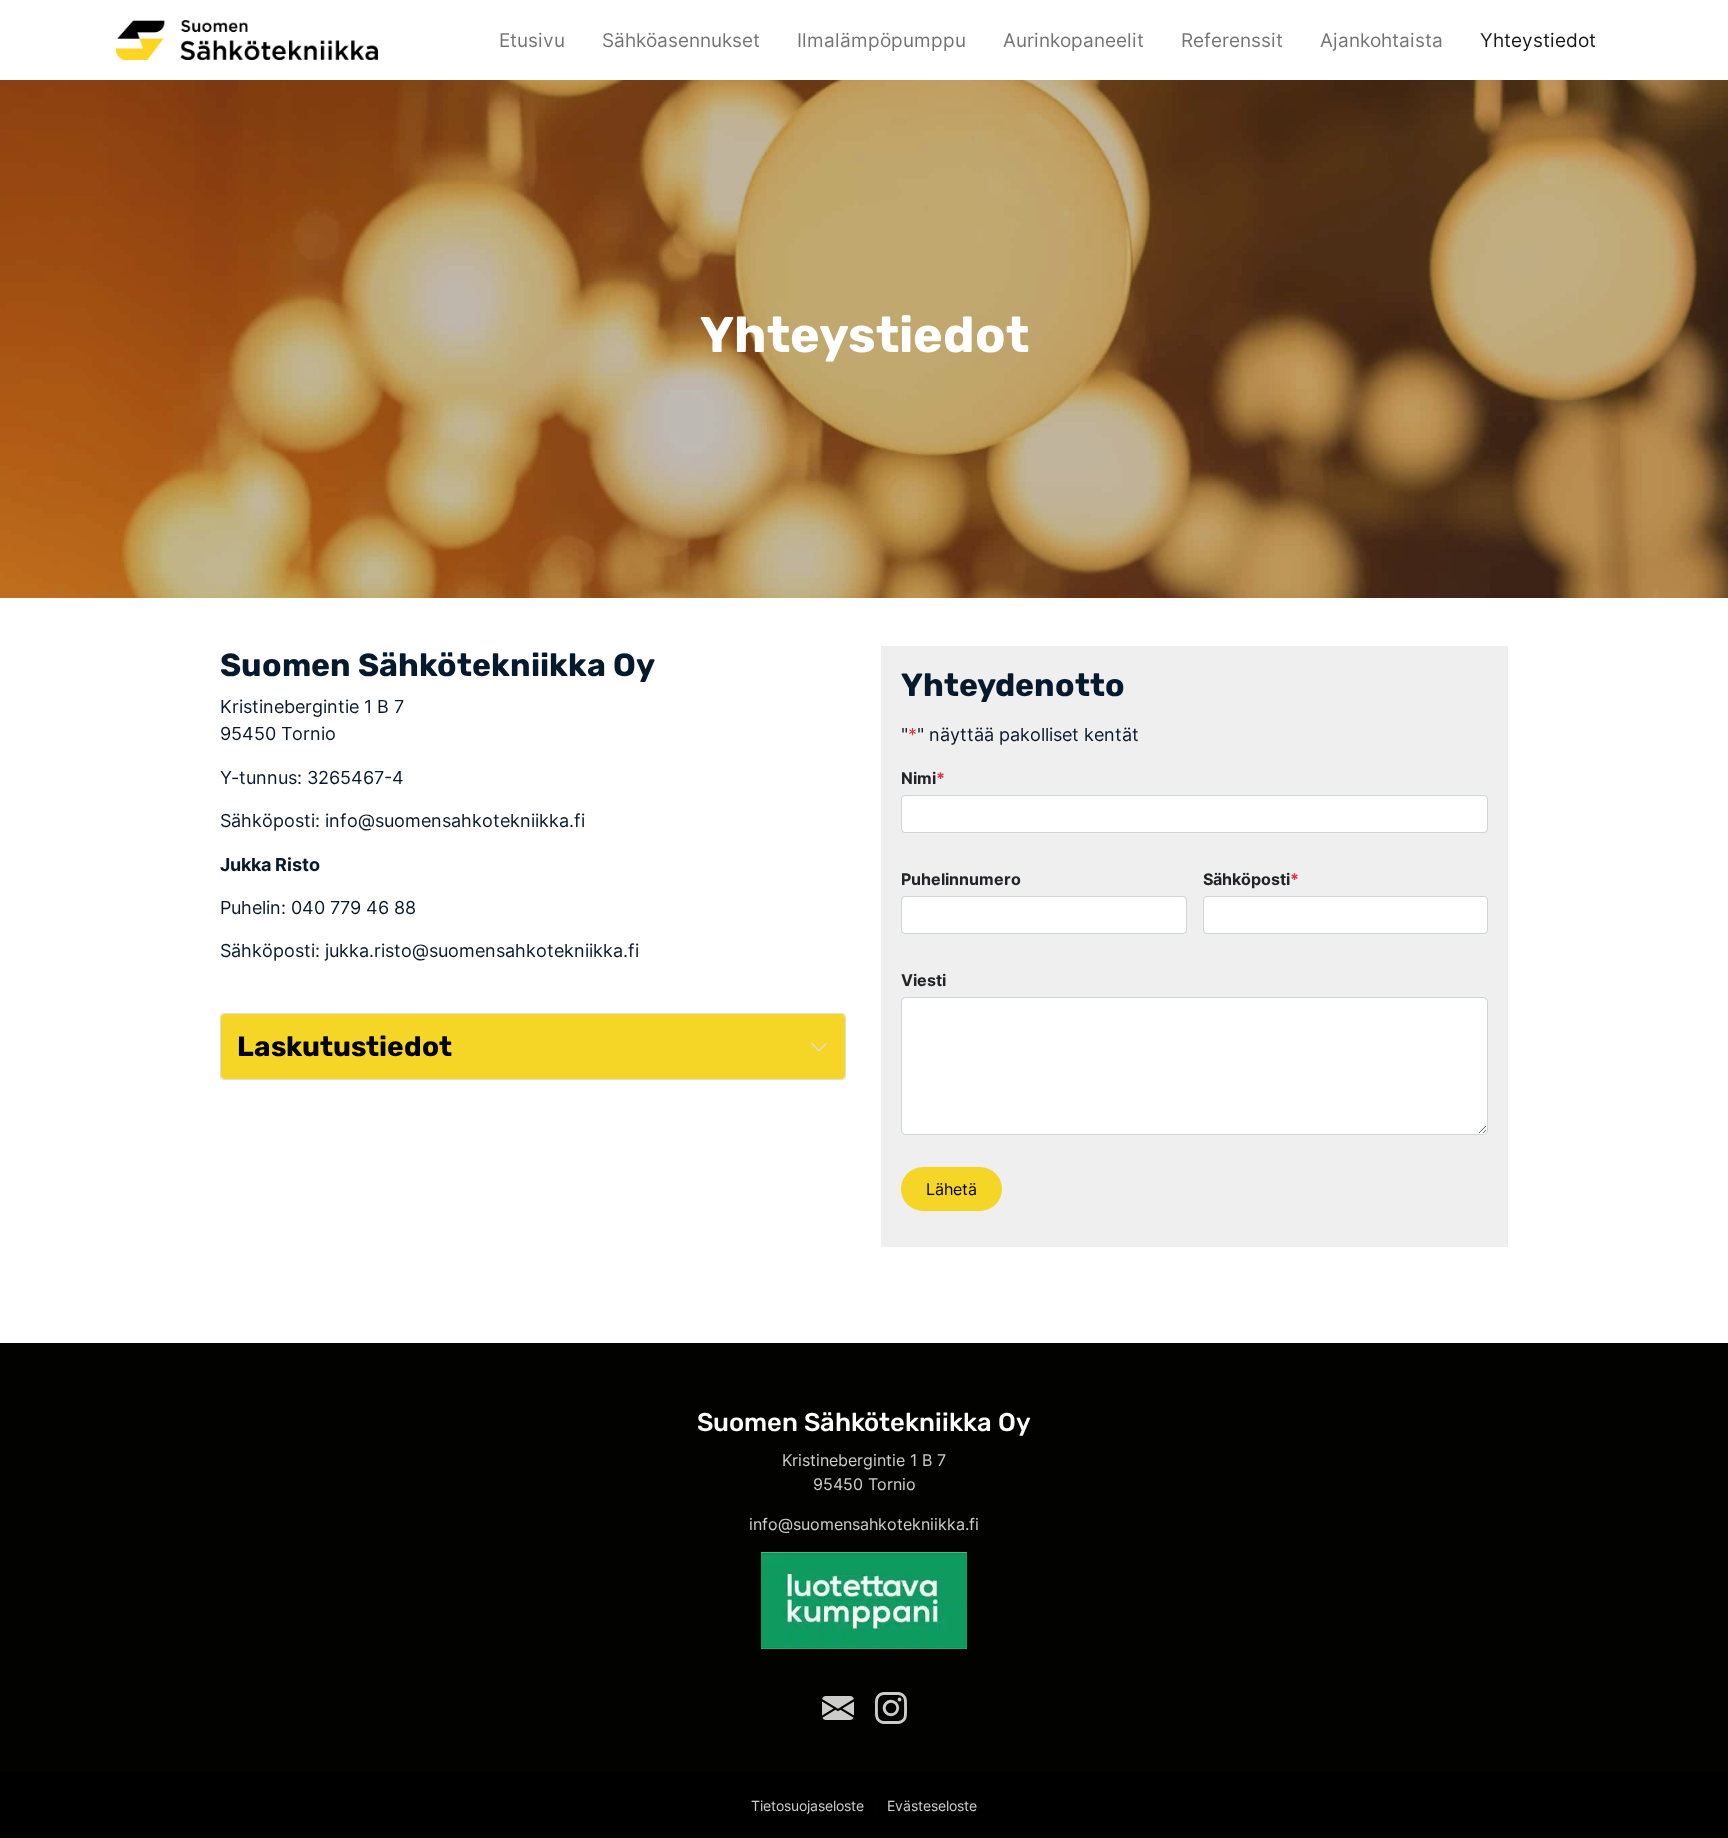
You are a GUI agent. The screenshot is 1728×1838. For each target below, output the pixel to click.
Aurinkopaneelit (1073, 40)
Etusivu (532, 40)
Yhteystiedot (1538, 40)
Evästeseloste (932, 1806)
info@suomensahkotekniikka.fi (864, 1524)
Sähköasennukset (681, 40)
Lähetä (951, 1189)
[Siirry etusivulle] (247, 37)
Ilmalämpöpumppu (881, 40)
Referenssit (1232, 40)
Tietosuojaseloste (807, 1806)
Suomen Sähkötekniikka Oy (864, 1422)
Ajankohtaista (1381, 40)
